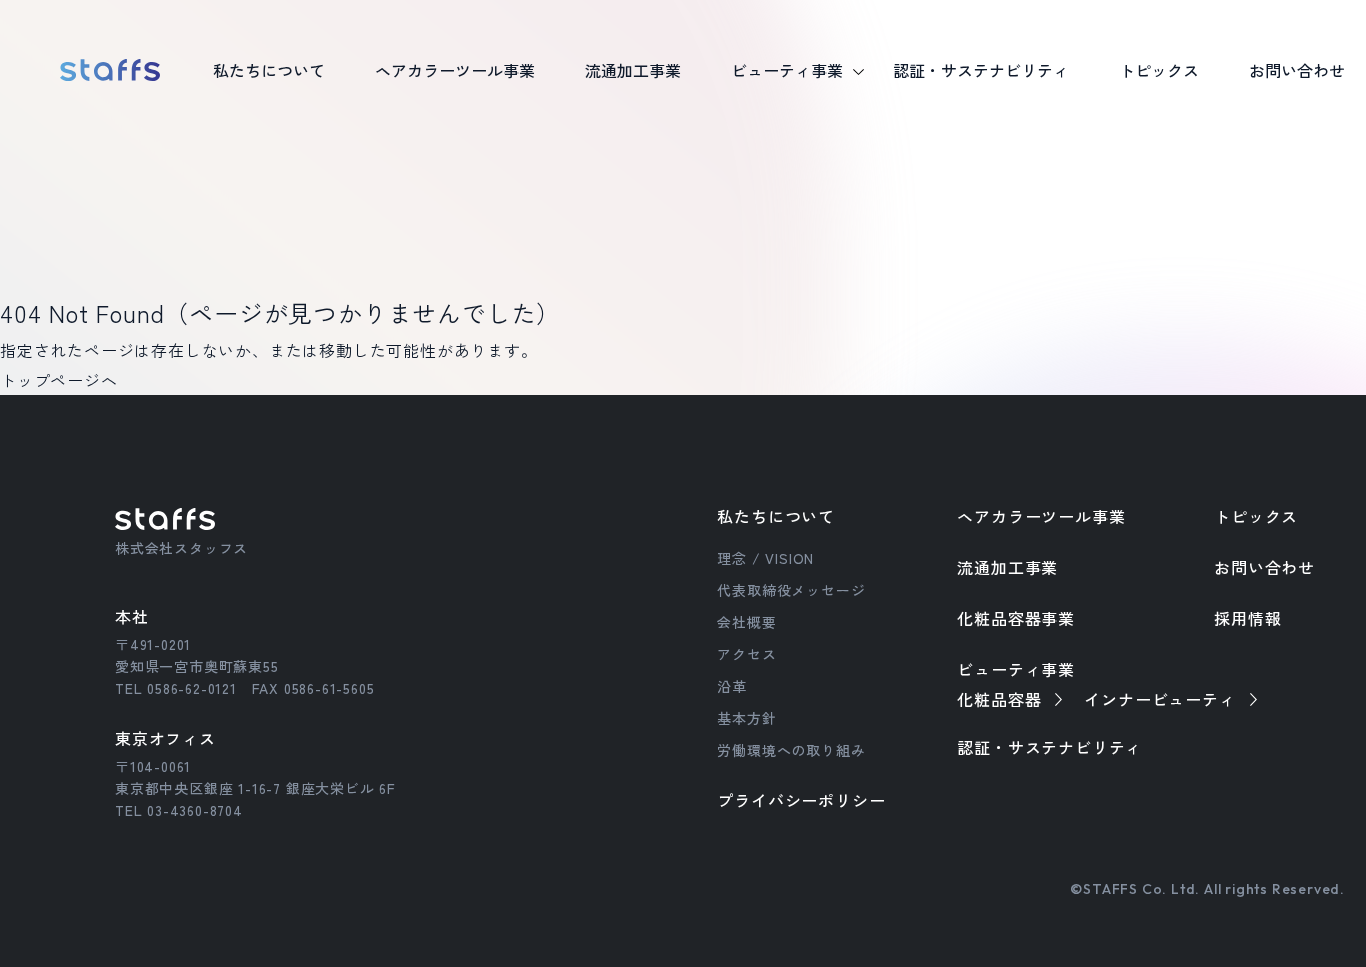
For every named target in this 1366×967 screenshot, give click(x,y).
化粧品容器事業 (1016, 618)
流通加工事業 (1007, 567)
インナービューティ (1159, 699)
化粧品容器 (999, 699)
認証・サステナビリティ (1049, 747)
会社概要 (746, 622)
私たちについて (776, 516)
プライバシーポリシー (801, 800)
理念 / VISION (765, 558)
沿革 (732, 686)
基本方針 (746, 718)
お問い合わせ (1264, 567)
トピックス (1256, 516)
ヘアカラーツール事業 (1041, 516)
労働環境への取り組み (791, 750)
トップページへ (59, 380)
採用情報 (1247, 618)
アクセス (746, 654)
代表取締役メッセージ (791, 590)
